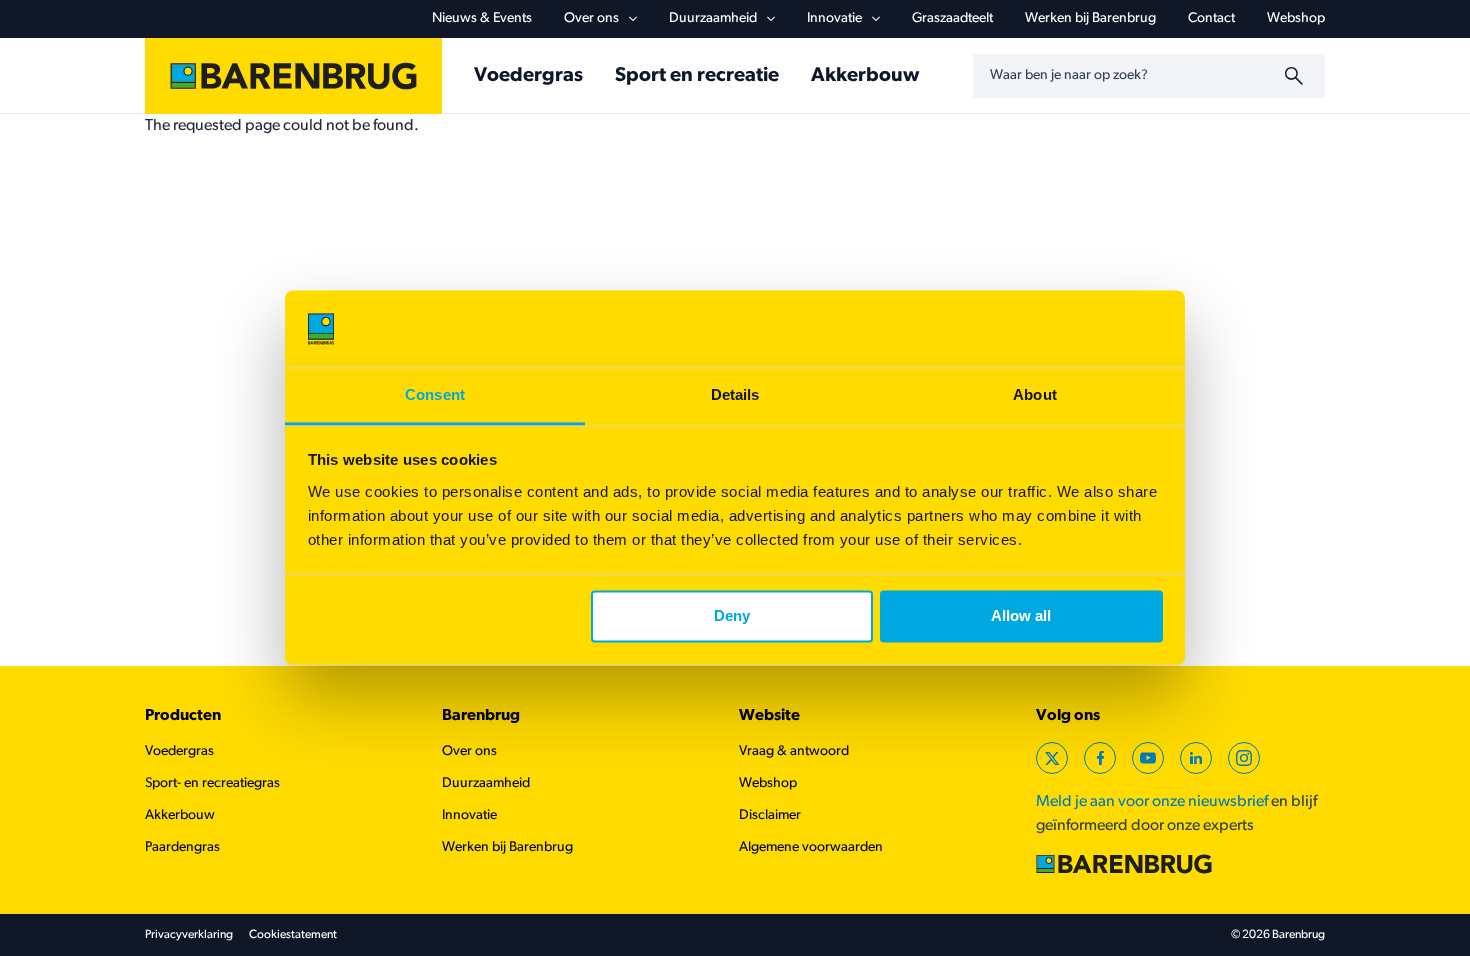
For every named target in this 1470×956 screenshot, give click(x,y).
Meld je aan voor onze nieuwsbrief (1152, 802)
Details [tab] (735, 394)
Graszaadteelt (952, 18)
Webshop (1296, 18)
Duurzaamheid (713, 18)
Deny (732, 616)
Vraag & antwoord (794, 751)
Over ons (591, 18)
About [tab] (1035, 394)
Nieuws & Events (482, 18)
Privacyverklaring (189, 935)
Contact (1211, 18)
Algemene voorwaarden (811, 847)
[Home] (293, 76)
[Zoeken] (1297, 76)
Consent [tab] (435, 394)
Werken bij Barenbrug (1090, 18)
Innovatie (834, 18)
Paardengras (182, 847)
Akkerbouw (865, 76)
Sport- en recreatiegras (212, 783)
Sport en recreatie (697, 76)
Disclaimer (770, 815)
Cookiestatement (293, 935)
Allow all (1021, 616)
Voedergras (528, 76)
